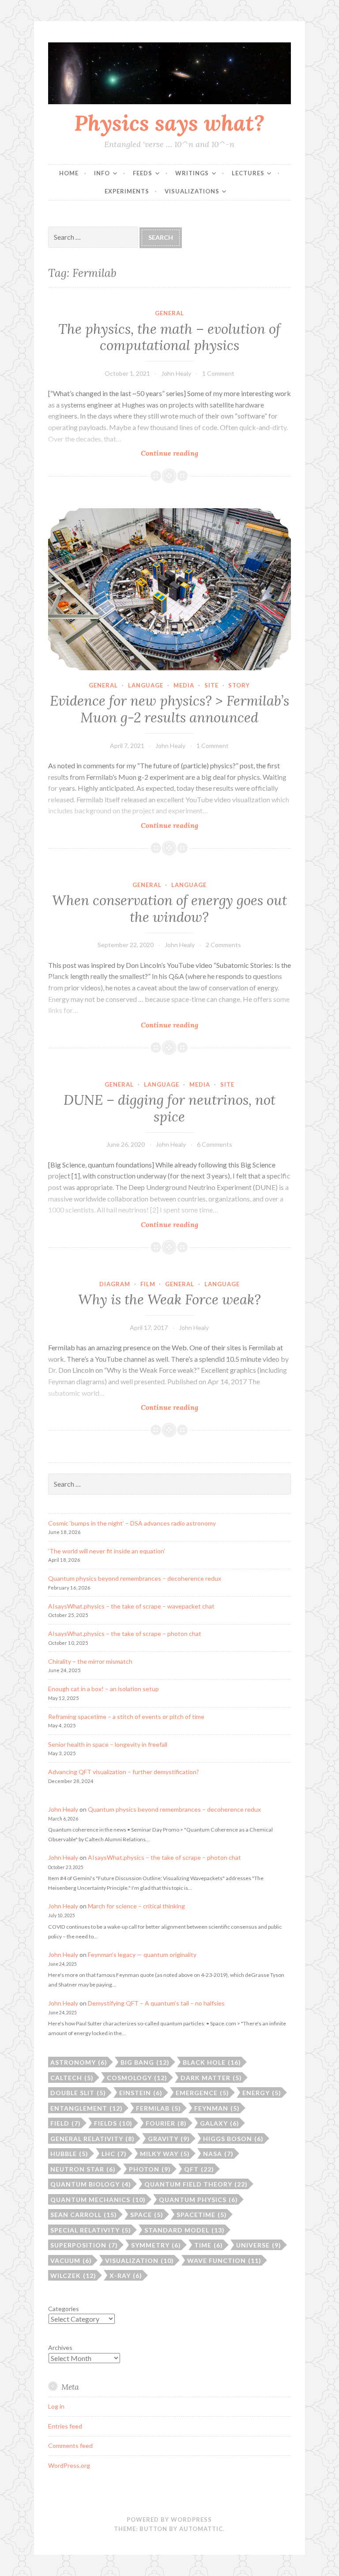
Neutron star (83, 2169)
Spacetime (202, 2215)
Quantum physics (198, 2200)
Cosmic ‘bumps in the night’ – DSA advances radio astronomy (132, 1523)
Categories (64, 2309)
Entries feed (65, 2426)
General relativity (92, 2139)
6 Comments (215, 1144)
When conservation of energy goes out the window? (169, 909)
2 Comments (223, 945)
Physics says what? (169, 123)
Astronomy (79, 2062)
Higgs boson (233, 2139)
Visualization (139, 2261)
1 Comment (218, 373)
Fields (113, 2123)
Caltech (72, 2078)
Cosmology (137, 2078)
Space (147, 2215)
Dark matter (211, 2078)
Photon (150, 2169)
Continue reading (193, 453)
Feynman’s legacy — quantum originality (142, 1955)
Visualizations (192, 191)
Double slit (78, 2093)
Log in (56, 2406)
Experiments (127, 191)
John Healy (176, 373)
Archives (60, 2347)
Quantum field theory (196, 2184)
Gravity (169, 2139)
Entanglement (87, 2108)
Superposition (84, 2245)
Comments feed (70, 2446)
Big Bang (145, 2062)
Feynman (217, 2108)
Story (239, 685)
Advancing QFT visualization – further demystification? (124, 1772)
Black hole (212, 2062)
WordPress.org (69, 2465)
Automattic (201, 2529)
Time (209, 2245)
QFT (199, 2169)
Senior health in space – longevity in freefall (108, 1744)
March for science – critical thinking (136, 1906)
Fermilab (158, 2108)
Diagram (115, 1284)
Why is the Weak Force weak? (169, 1299)
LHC (114, 2154)
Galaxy (220, 2123)
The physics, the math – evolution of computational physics (169, 337)
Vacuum (71, 2261)
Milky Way (165, 2154)
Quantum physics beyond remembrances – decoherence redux (135, 1578)
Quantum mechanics (98, 2200)
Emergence (202, 2093)
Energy (262, 2093)
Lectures (248, 173)
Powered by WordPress (169, 2519)
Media (184, 685)
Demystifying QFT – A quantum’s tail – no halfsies (156, 2003)
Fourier (166, 2123)
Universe (259, 2245)
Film (148, 1284)
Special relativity (91, 2230)
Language (146, 685)
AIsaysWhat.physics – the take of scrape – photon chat (125, 1634)
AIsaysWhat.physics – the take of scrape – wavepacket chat (131, 1606)
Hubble (69, 2154)
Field (66, 2123)
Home (69, 173)
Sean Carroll (84, 2215)
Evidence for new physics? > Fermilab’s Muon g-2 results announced (169, 709)
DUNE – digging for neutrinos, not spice (169, 1108)
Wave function (224, 2261)
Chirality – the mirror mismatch (90, 1661)
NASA (218, 2154)
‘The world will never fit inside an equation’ (107, 1551)
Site (211, 685)
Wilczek (73, 2276)
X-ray (126, 2276)
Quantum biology (91, 2184)
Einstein (141, 2093)
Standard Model (185, 2230)
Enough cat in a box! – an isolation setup (104, 1689)
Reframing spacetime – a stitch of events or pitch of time (126, 1717)
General (169, 313)
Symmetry (156, 2245)
